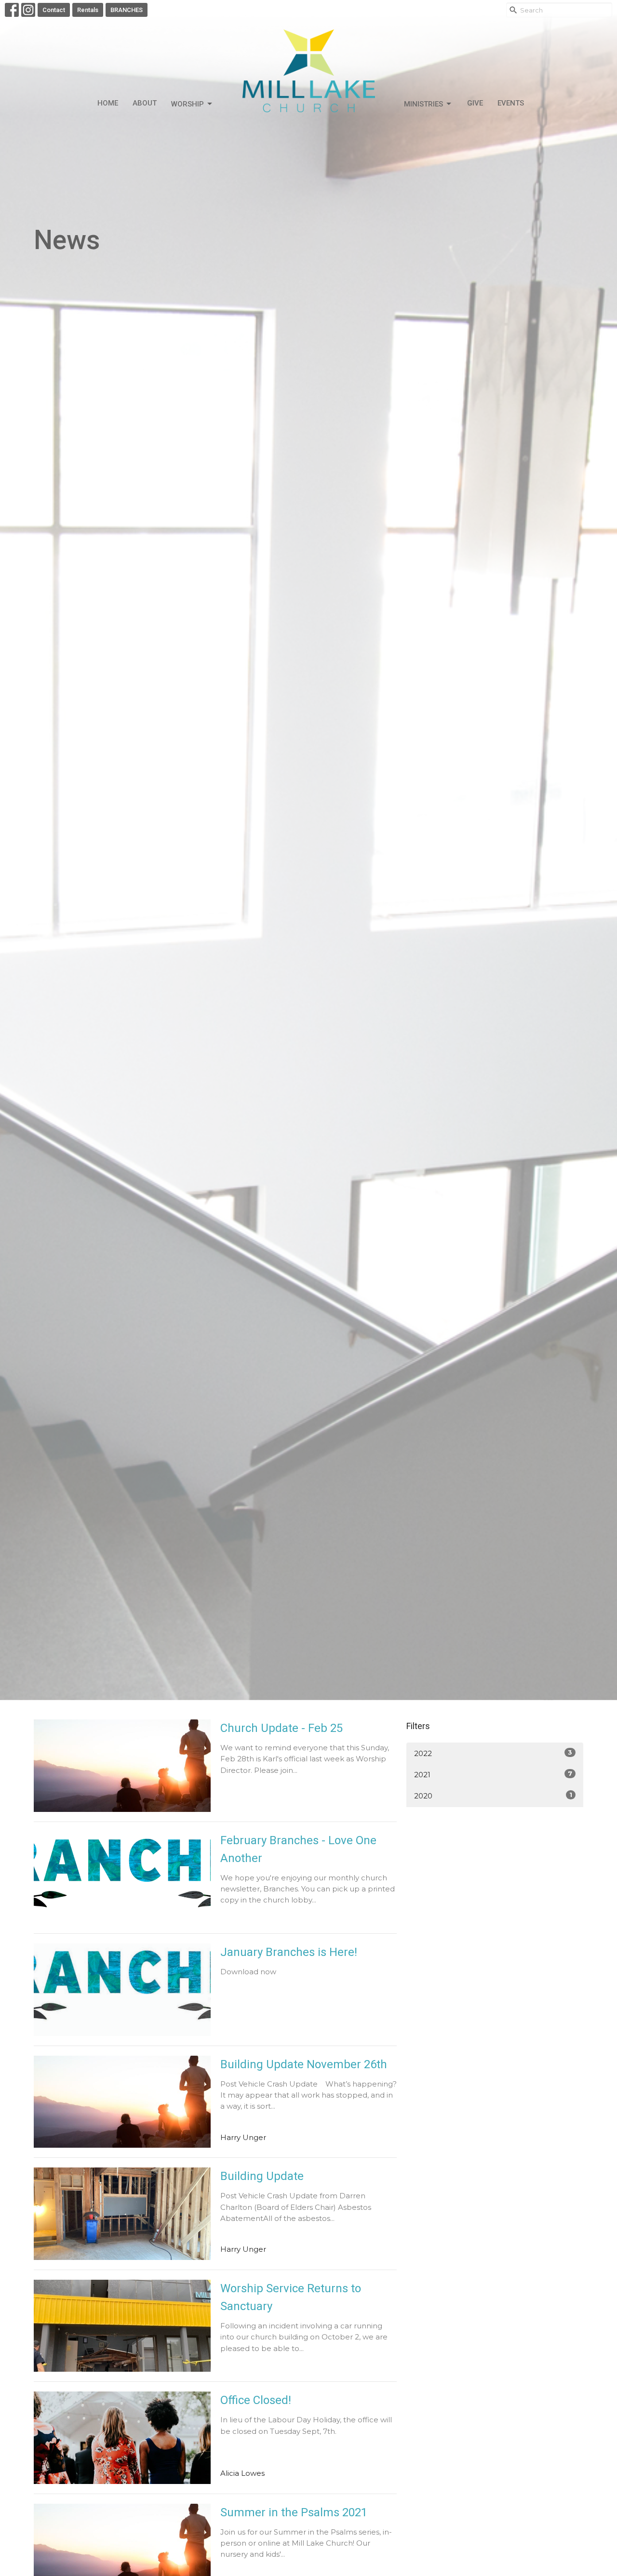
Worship (188, 104)
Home (108, 103)
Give (475, 103)
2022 (493, 1753)
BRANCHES (127, 10)
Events (511, 103)
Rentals (88, 10)
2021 (493, 1774)
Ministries (423, 104)
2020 (493, 1796)
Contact (54, 10)
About (145, 103)
